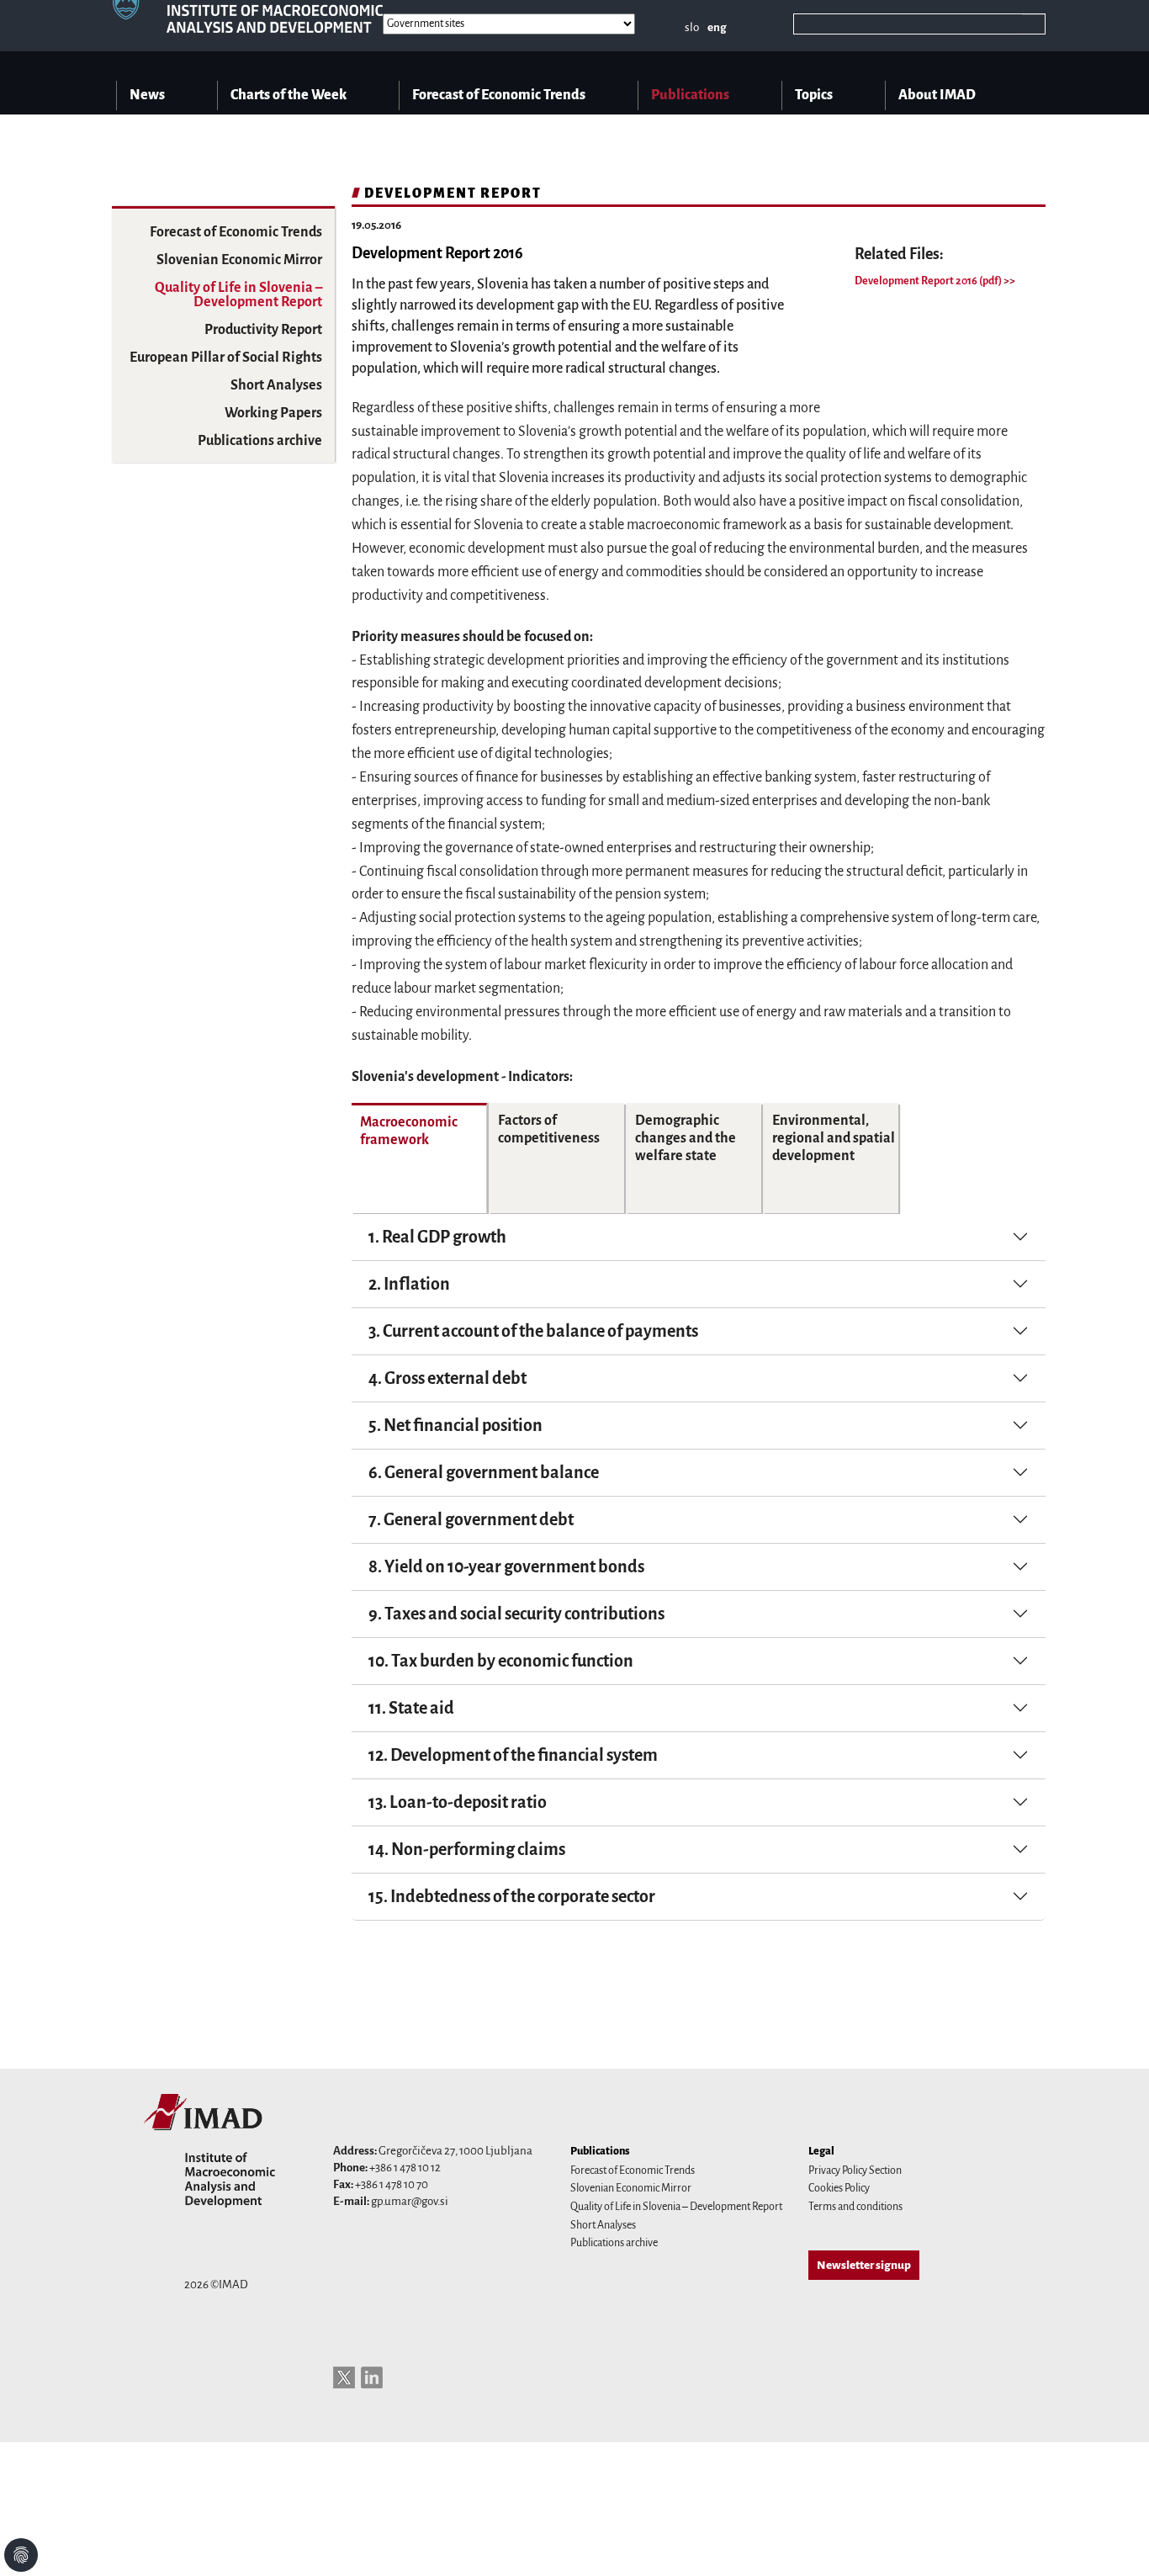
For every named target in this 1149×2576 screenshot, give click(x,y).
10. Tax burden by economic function (501, 1661)
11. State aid (411, 1708)
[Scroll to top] (1115, 2542)
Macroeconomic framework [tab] (409, 1131)
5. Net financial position (455, 1425)
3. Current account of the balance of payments (533, 1331)
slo (692, 27)
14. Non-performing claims (467, 1849)
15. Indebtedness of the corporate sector (512, 1896)
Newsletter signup (864, 2265)
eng (717, 27)
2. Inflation (409, 1284)
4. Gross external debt (447, 1378)
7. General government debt (471, 1519)
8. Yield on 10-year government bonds (506, 1566)
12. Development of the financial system (513, 1755)
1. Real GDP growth (437, 1237)
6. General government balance (484, 1472)
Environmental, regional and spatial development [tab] (834, 1138)
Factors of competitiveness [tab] (549, 1129)
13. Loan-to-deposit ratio (458, 1802)
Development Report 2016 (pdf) (929, 281)
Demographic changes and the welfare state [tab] (686, 1138)
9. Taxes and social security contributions (516, 1614)
